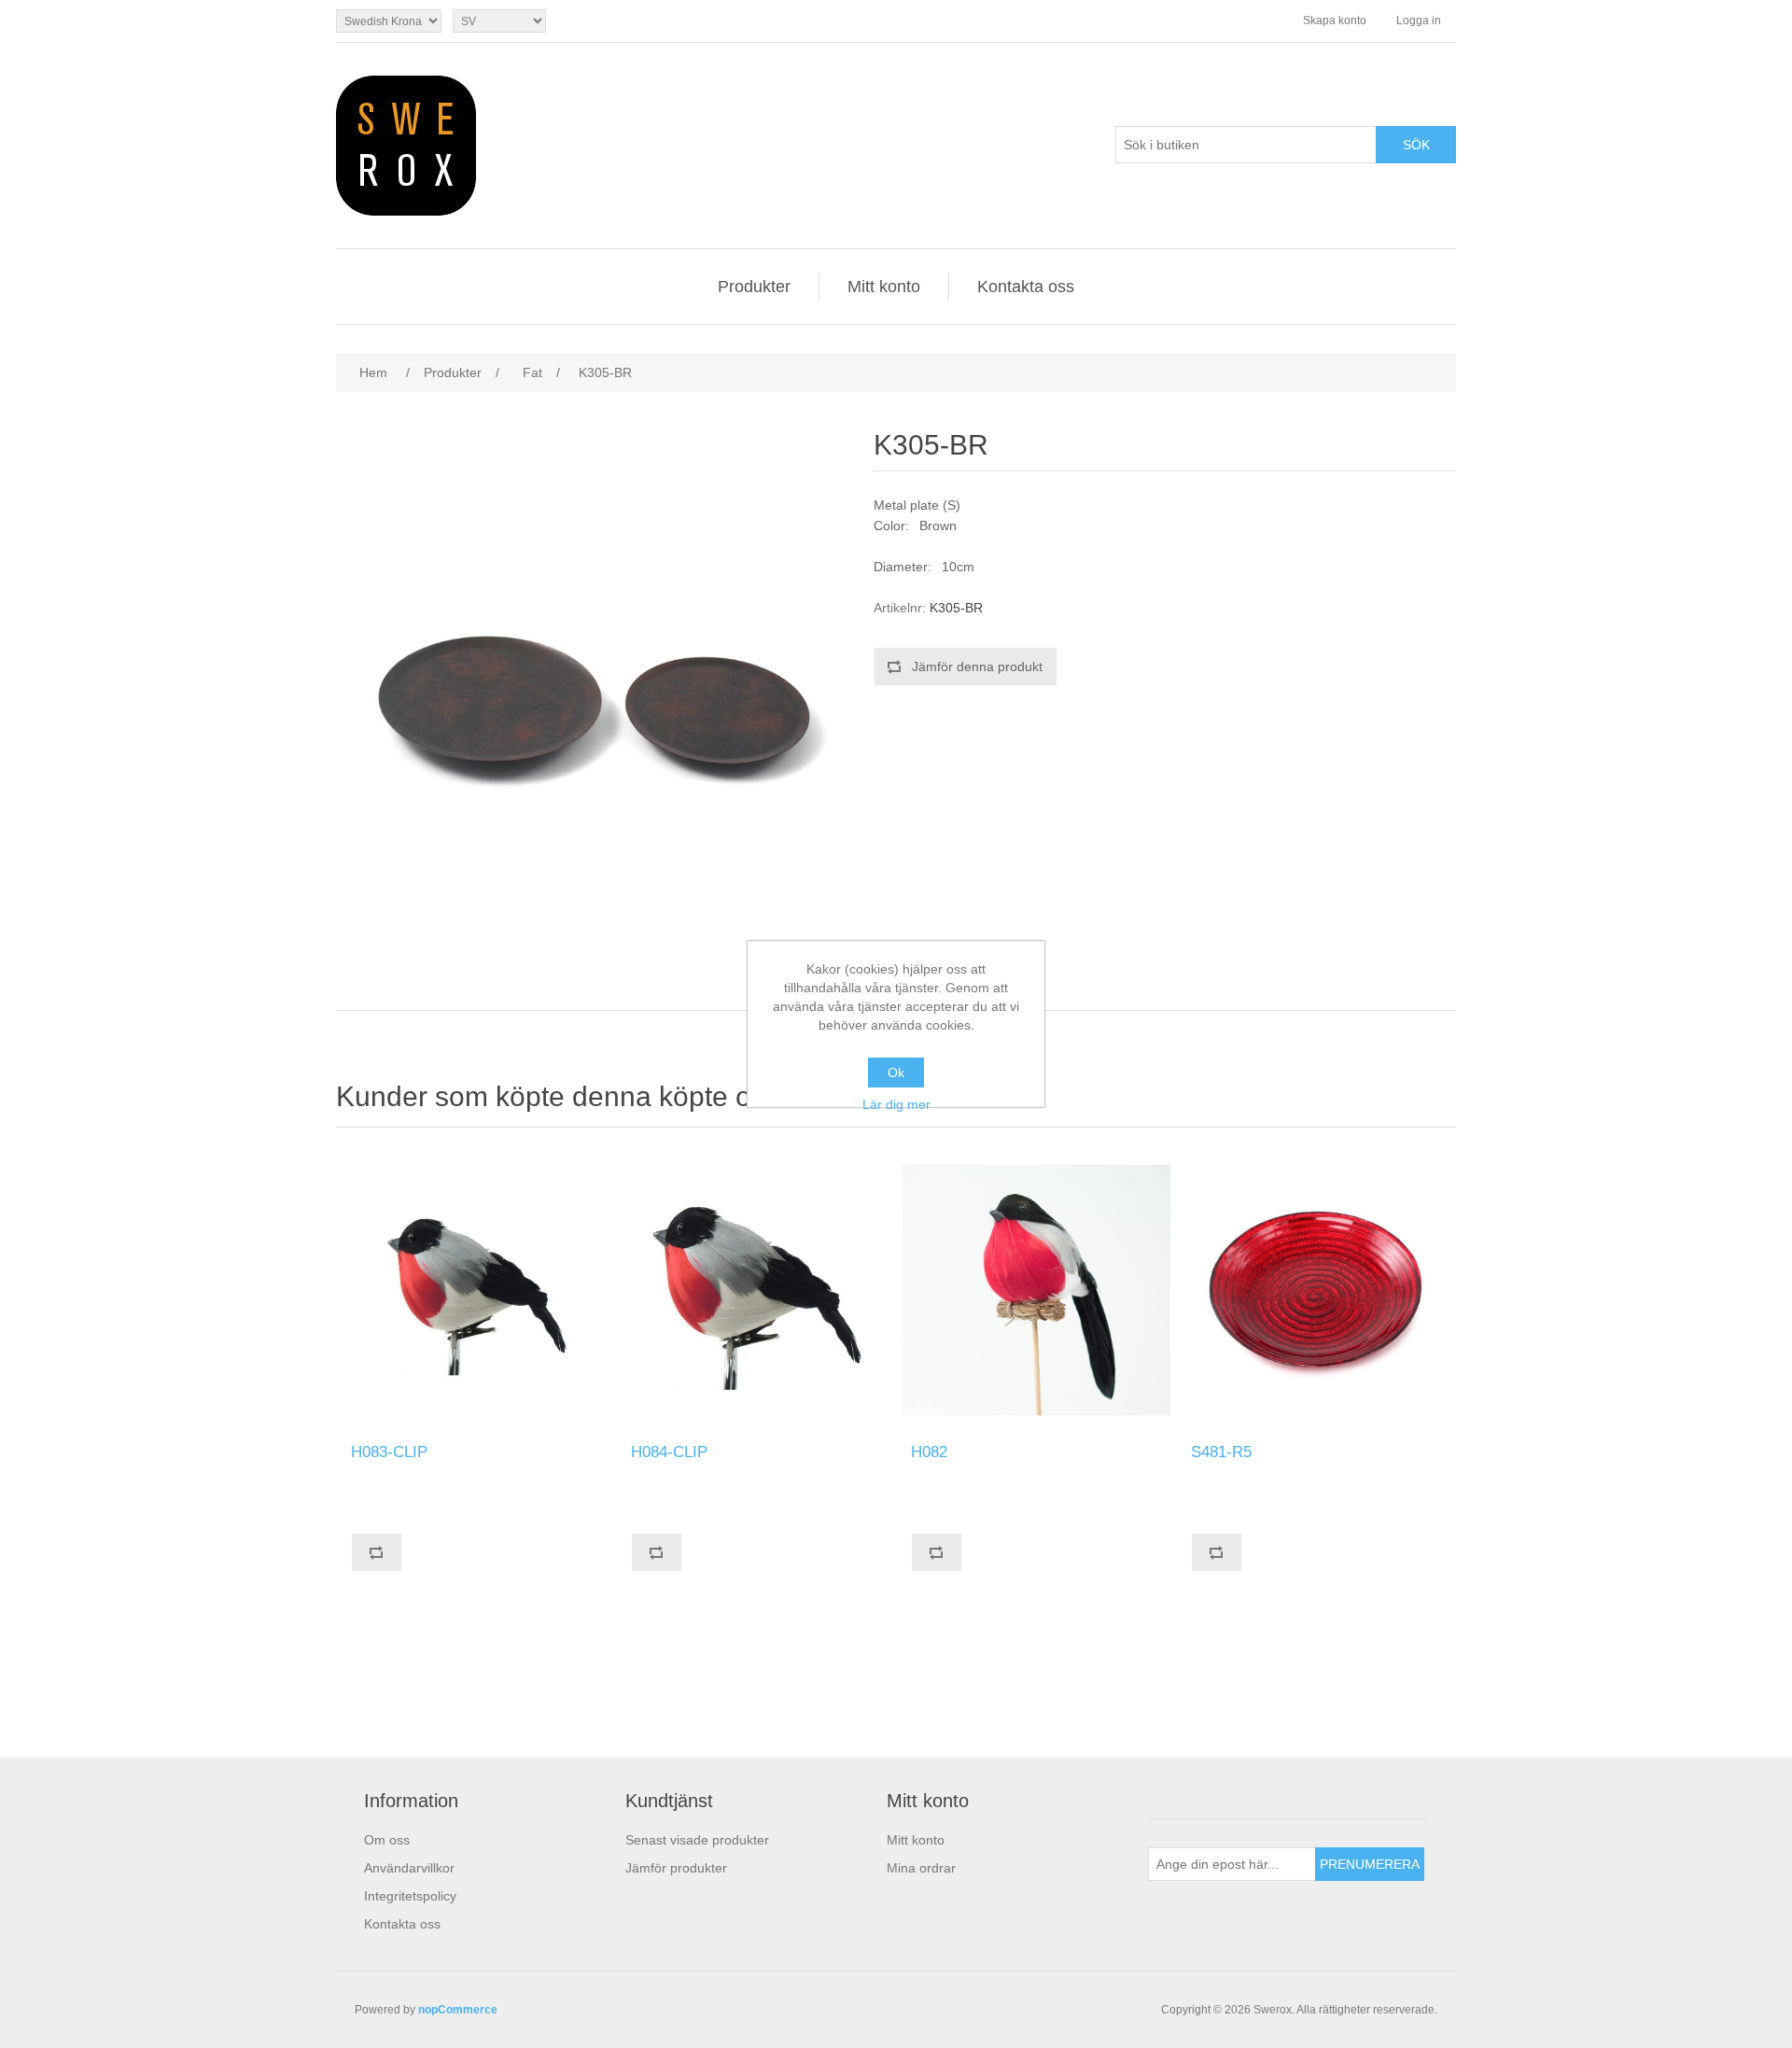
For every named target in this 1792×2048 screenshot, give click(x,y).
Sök (1416, 145)
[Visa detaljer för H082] (1036, 1290)
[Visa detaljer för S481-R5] (1316, 1290)
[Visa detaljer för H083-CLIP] (476, 1290)
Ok (896, 1073)
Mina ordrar (921, 1868)
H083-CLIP (389, 1452)
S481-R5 (1221, 1452)
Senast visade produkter (697, 1840)
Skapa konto (1335, 21)
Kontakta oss (1026, 287)
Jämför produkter (676, 1868)
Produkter (754, 287)
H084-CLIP (669, 1452)
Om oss (387, 1840)
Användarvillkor (409, 1868)
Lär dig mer (896, 1104)
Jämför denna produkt (977, 666)
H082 (929, 1452)
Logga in (1419, 21)
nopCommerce (458, 2010)
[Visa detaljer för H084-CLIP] (756, 1290)
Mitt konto (884, 287)
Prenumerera (1370, 1864)
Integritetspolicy (410, 1896)
